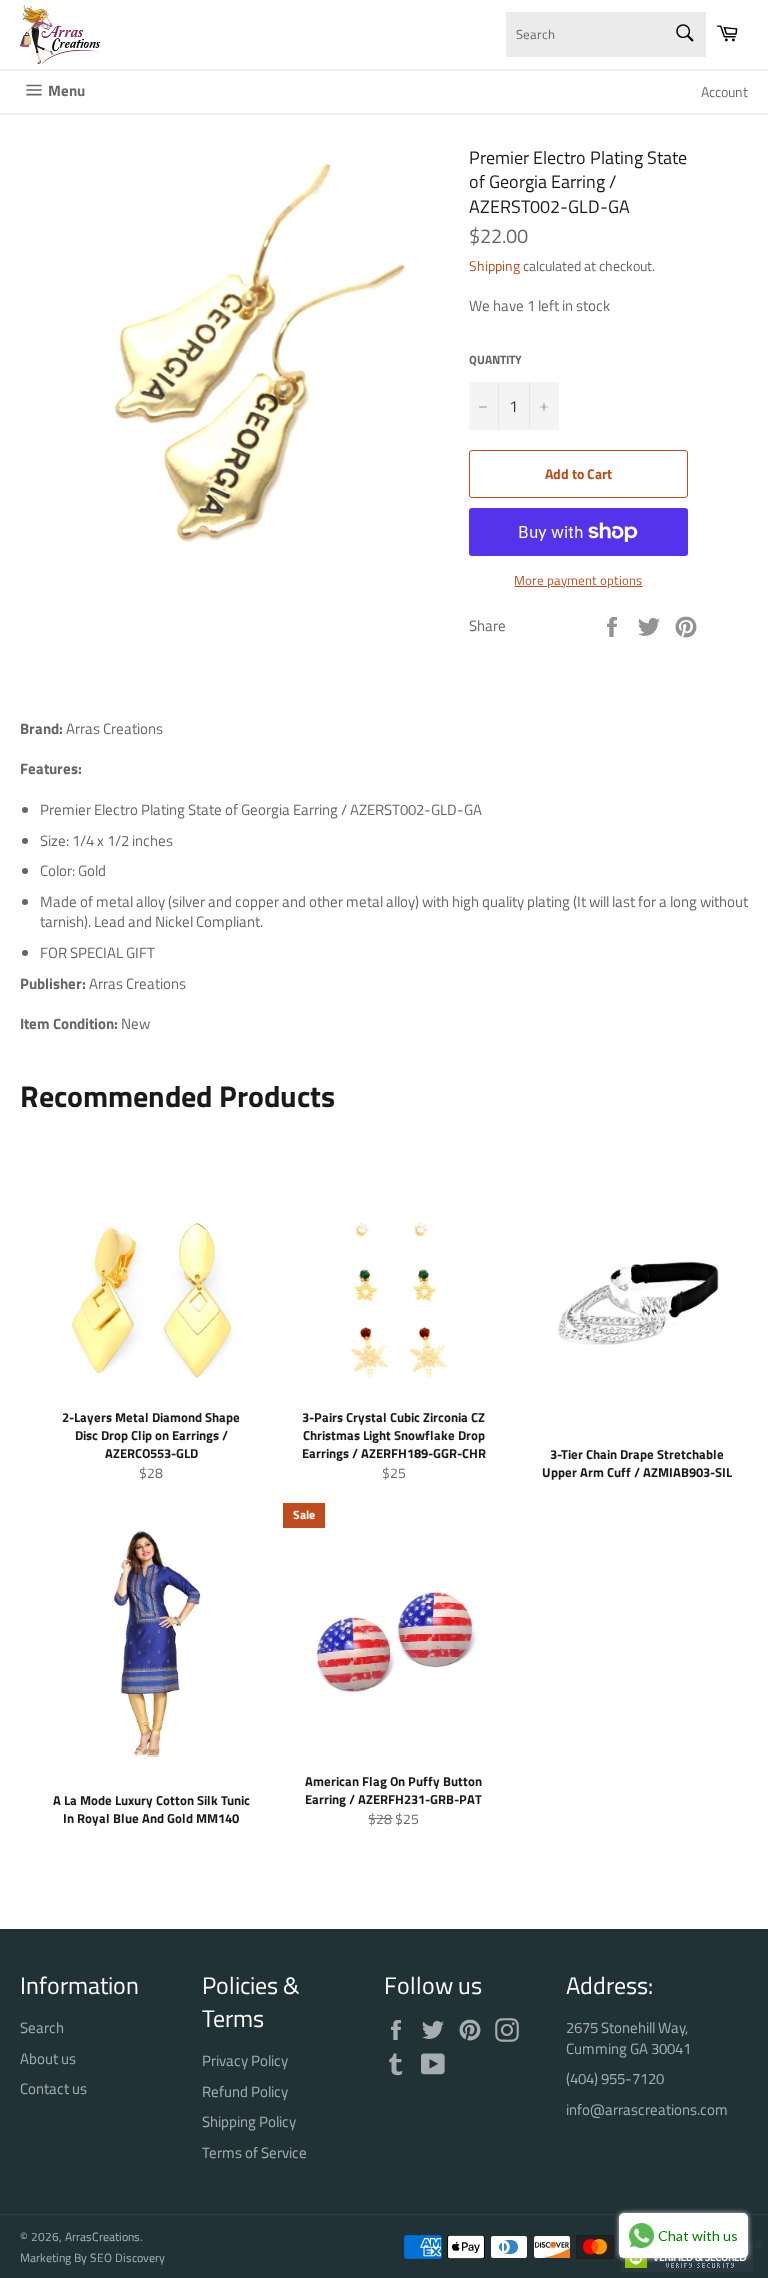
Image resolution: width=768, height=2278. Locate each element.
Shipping (494, 265)
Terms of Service (254, 2152)
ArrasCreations (102, 2236)
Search (42, 2027)
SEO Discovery (127, 2257)
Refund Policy (245, 2091)
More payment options (578, 581)
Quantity (495, 360)
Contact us (53, 2088)
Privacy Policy (245, 2060)
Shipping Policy (249, 2121)
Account (724, 91)
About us (48, 2058)
